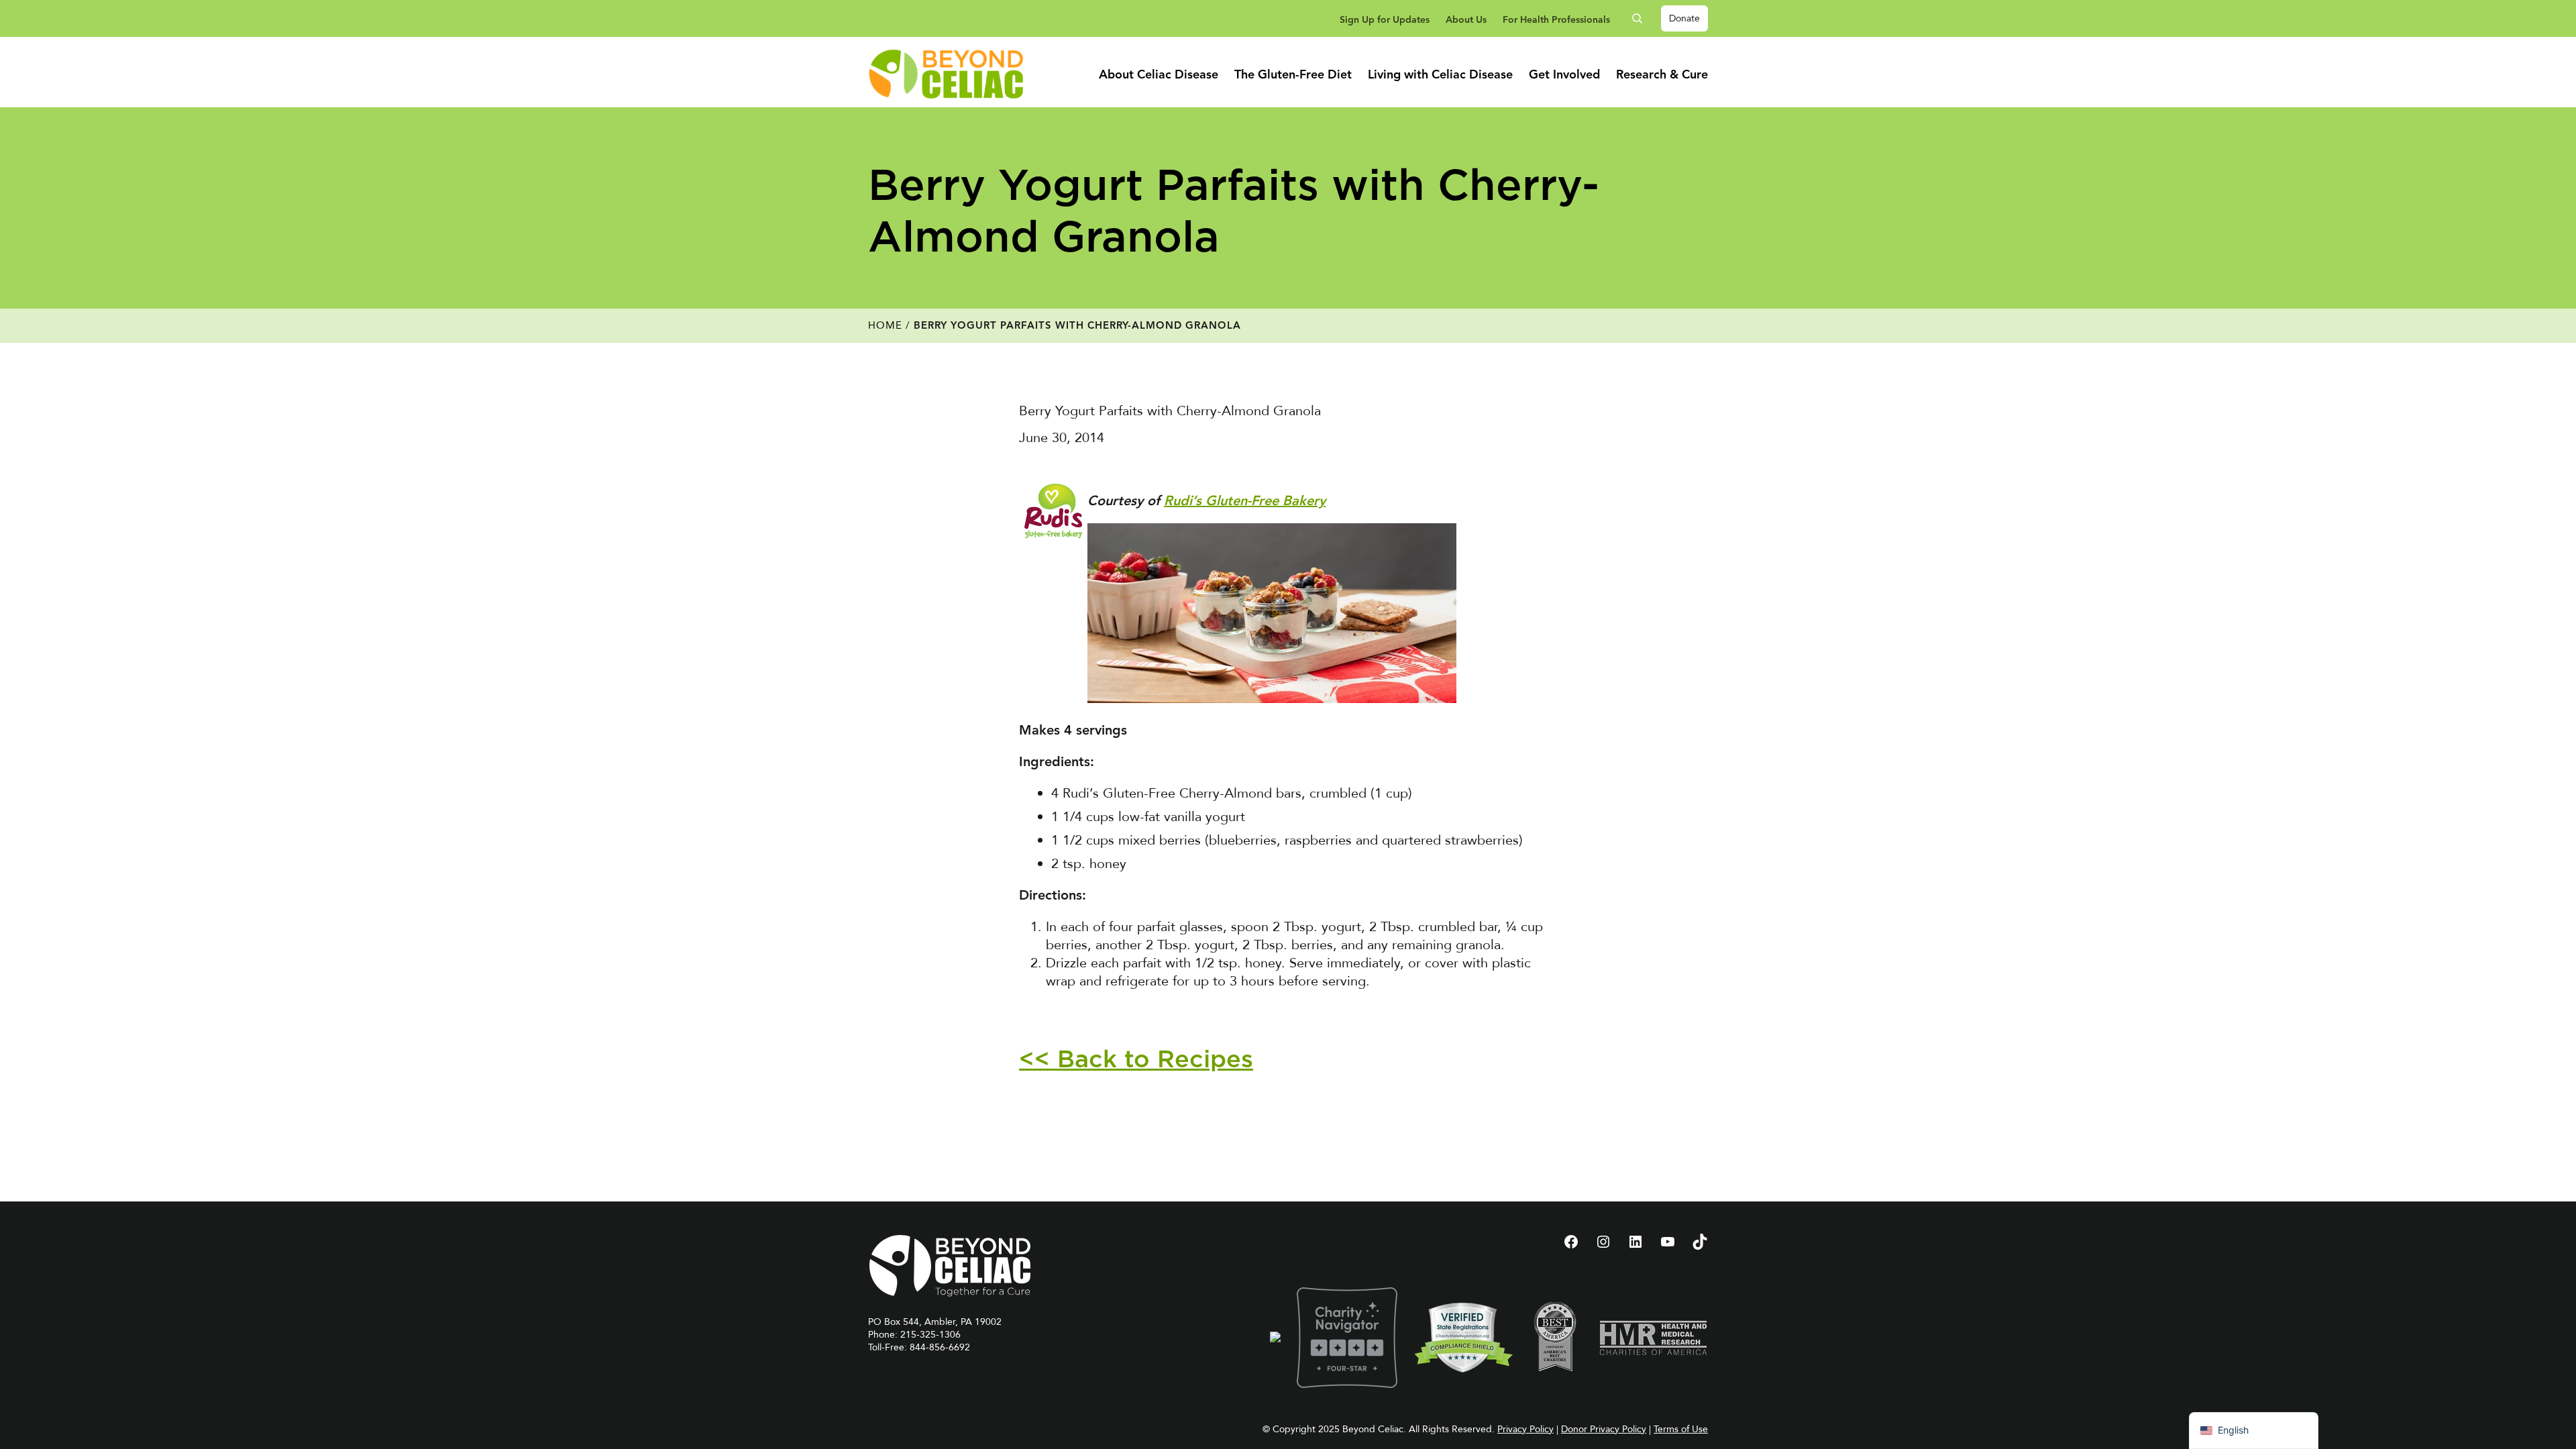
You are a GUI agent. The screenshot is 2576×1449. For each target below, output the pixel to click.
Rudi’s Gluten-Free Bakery (1245, 502)
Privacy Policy (1525, 1429)
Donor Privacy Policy (1604, 1429)
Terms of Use (1681, 1429)
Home (885, 325)
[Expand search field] (1642, 18)
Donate (1684, 18)
